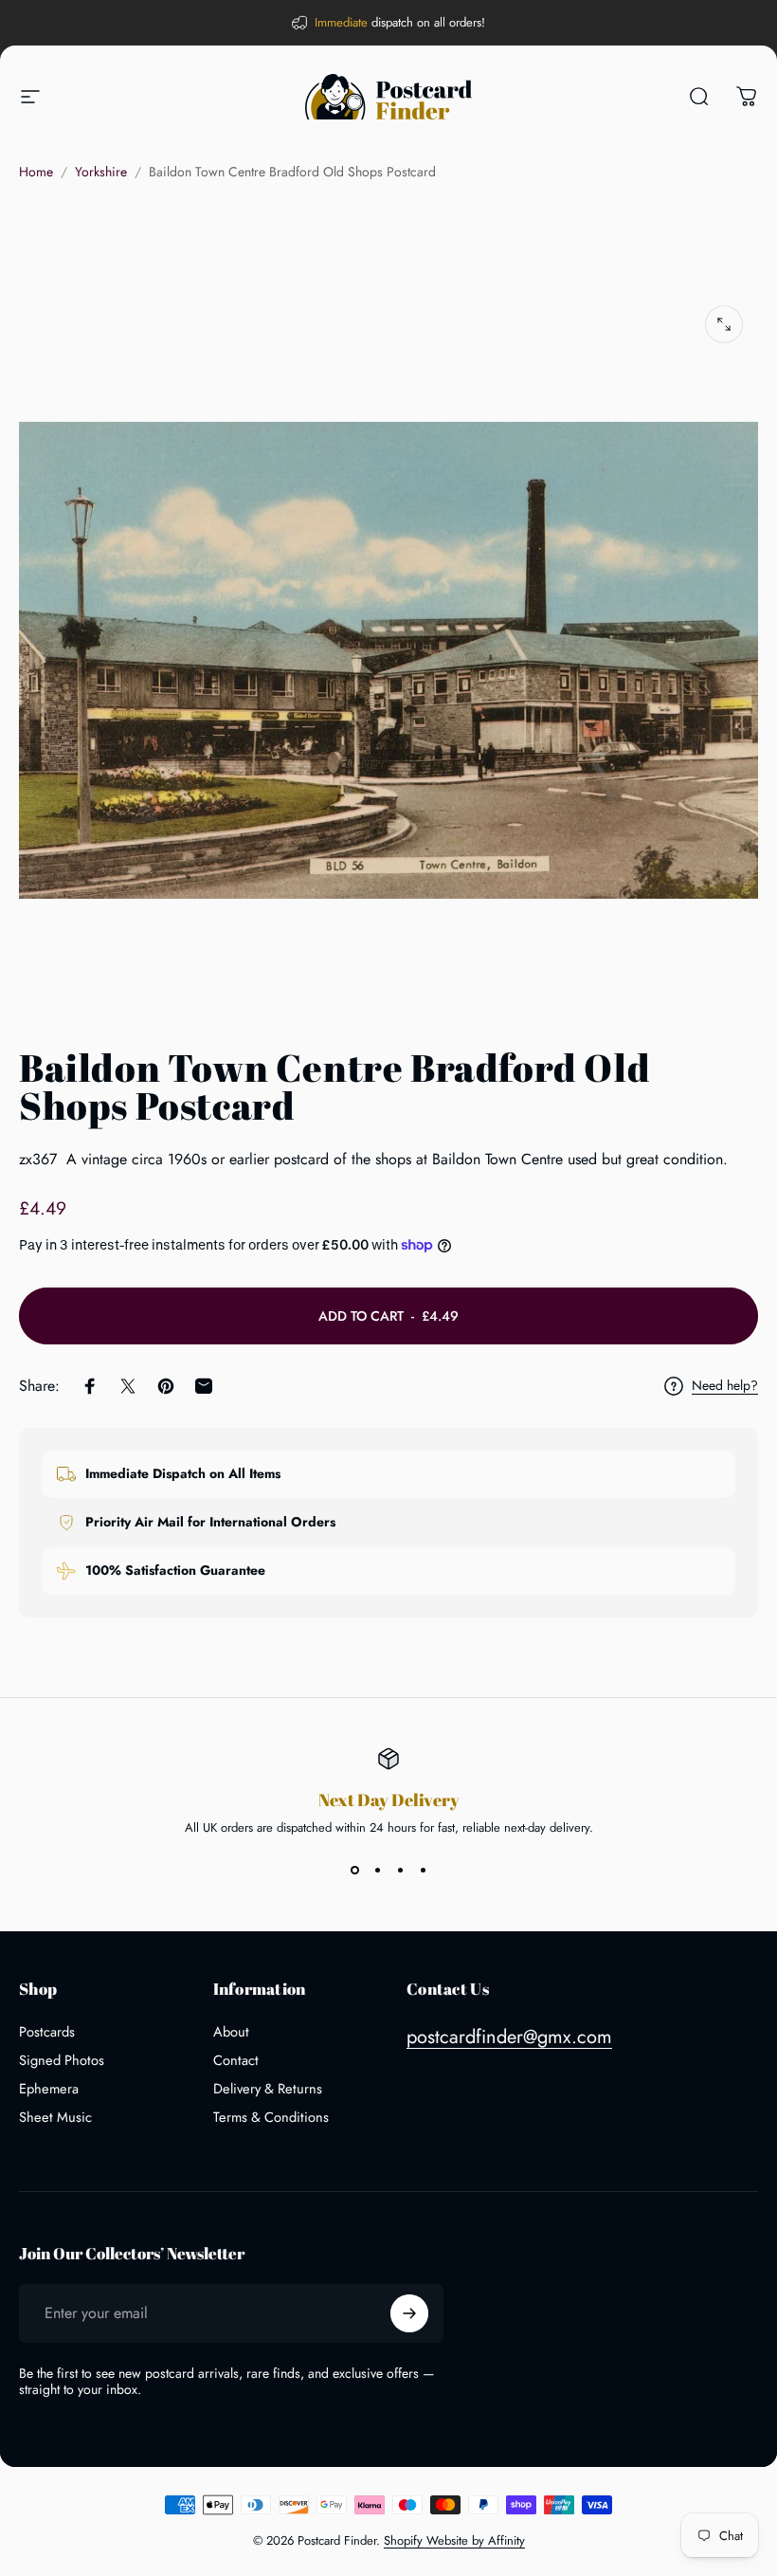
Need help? (725, 1386)
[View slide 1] (354, 1871)
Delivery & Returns (268, 2089)
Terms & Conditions (271, 2117)
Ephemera (49, 2089)
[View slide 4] (423, 1871)
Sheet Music (55, 2117)
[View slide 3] (400, 1871)
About (231, 2032)
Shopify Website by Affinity (454, 2540)
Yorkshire (101, 172)
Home (36, 172)
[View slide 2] (377, 1871)
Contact (236, 2060)
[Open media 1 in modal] (724, 324)
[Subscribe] (409, 2313)
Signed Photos (62, 2060)
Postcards (47, 2032)
